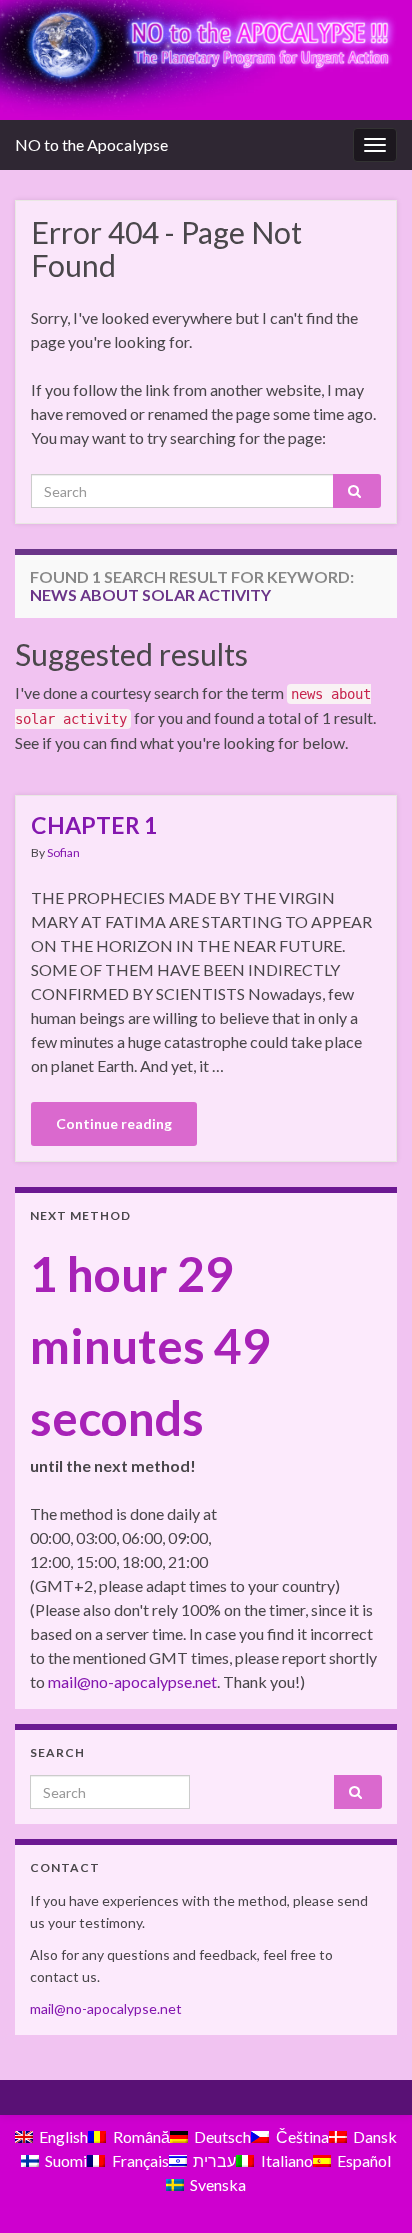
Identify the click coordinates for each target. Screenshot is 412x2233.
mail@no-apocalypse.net (132, 1681)
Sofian (63, 852)
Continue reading (114, 1123)
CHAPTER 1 (94, 825)
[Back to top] (367, 2188)
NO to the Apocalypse (91, 144)
